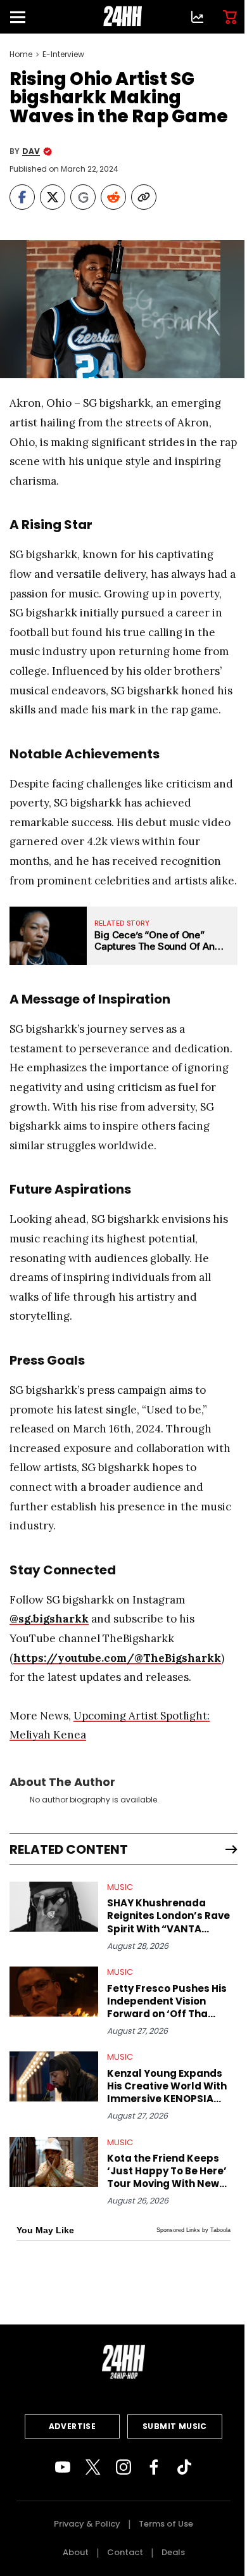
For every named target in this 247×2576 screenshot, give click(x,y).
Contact (125, 2552)
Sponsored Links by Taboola (193, 2230)
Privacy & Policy (87, 2524)
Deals (173, 2552)
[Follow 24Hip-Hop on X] (93, 2467)
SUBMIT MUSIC (175, 2426)
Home (21, 54)
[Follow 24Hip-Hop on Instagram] (123, 2467)
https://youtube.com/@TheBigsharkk (117, 1658)
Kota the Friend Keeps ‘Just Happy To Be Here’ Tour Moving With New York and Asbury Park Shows (167, 2171)
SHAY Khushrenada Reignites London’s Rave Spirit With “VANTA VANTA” (168, 1916)
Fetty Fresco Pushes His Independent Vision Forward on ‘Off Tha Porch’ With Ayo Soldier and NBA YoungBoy (167, 2001)
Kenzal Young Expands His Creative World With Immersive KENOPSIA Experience (167, 2086)
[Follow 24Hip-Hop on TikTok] (184, 2467)
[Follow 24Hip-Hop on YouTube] (63, 2467)
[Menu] (23, 17)
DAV (31, 151)
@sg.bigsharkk (49, 1619)
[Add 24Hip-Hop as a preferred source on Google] (83, 197)
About (76, 2552)
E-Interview (63, 54)
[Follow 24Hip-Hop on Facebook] (154, 2467)
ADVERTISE (73, 2426)
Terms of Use (166, 2524)
